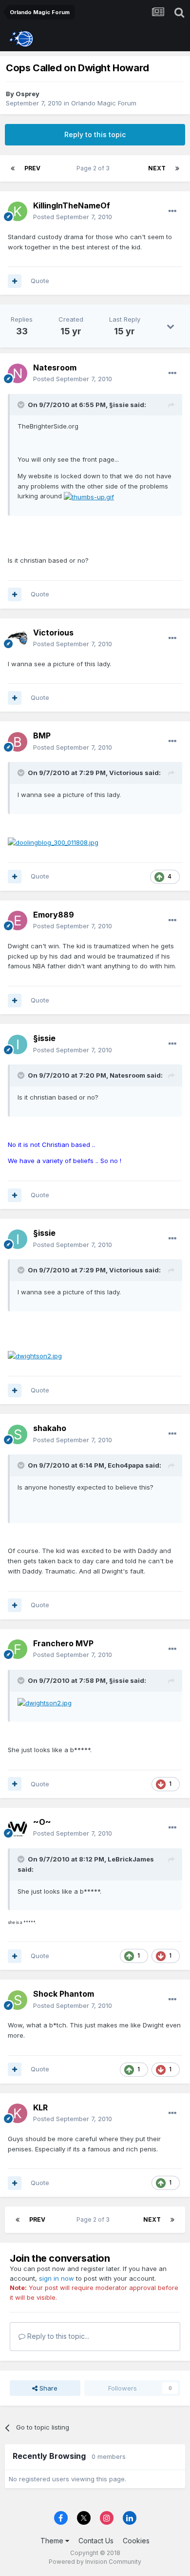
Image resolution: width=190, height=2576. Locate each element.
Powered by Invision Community (95, 2562)
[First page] (13, 168)
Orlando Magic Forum (104, 103)
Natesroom (55, 368)
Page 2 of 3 (95, 168)
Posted (73, 217)
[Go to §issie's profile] (18, 1044)
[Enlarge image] (89, 496)
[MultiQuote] (15, 281)
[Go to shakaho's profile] (18, 1434)
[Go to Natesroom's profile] (18, 373)
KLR (40, 2107)
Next (157, 168)
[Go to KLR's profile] (18, 2113)
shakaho (50, 1428)
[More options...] (172, 211)
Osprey (28, 94)
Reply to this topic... (57, 2336)
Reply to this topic (95, 134)
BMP (42, 736)
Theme (53, 2541)
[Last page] (177, 168)
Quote (40, 281)
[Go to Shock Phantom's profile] (18, 2000)
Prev (32, 168)
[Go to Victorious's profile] (18, 638)
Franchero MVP (63, 1643)
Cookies (136, 2541)
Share (47, 2388)
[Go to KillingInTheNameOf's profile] (18, 211)
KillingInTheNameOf (72, 205)
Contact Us (96, 2541)
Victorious (53, 633)
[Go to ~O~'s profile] (18, 1828)
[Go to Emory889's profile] (18, 920)
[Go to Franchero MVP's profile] (18, 1649)
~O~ (42, 1822)
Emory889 (54, 915)
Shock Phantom (64, 1994)
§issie (44, 1038)
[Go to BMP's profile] (18, 742)
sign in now (57, 2278)
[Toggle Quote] (22, 405)
